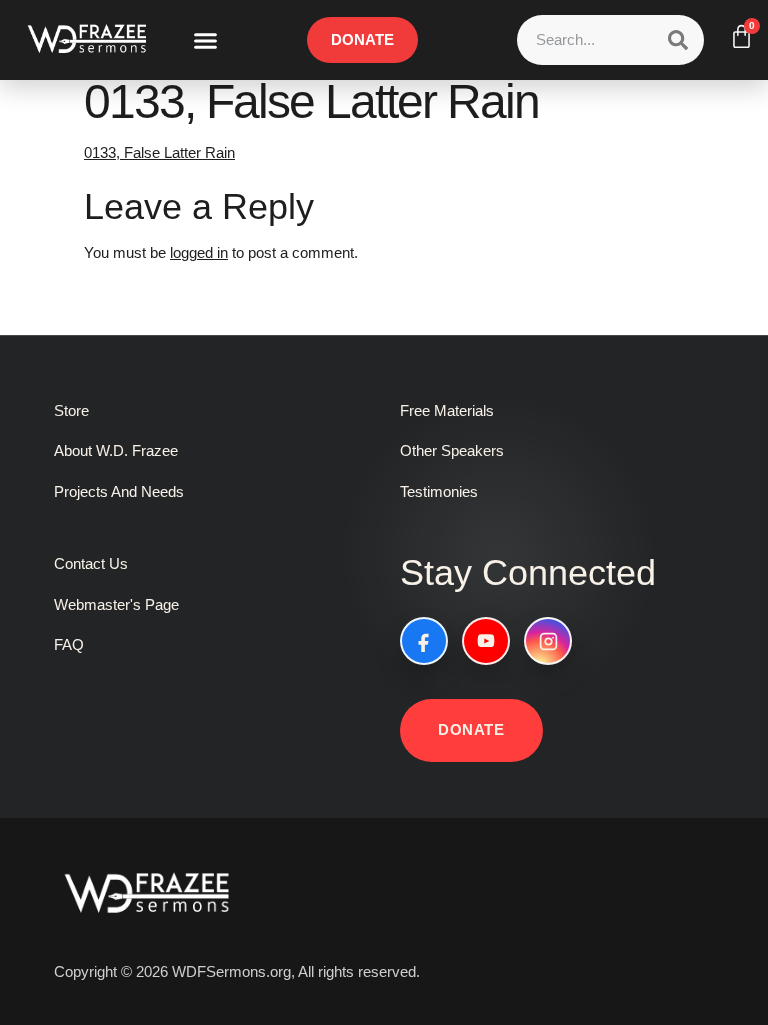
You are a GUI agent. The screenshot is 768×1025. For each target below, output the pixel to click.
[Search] (678, 40)
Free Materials (447, 410)
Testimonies (439, 491)
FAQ (69, 644)
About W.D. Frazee (116, 450)
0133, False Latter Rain (159, 152)
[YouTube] (486, 641)
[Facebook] (424, 641)
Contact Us (91, 563)
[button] (206, 40)
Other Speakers (452, 450)
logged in (199, 252)
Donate (471, 729)
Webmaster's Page (116, 604)
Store (71, 410)
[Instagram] (548, 641)
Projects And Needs (119, 491)
